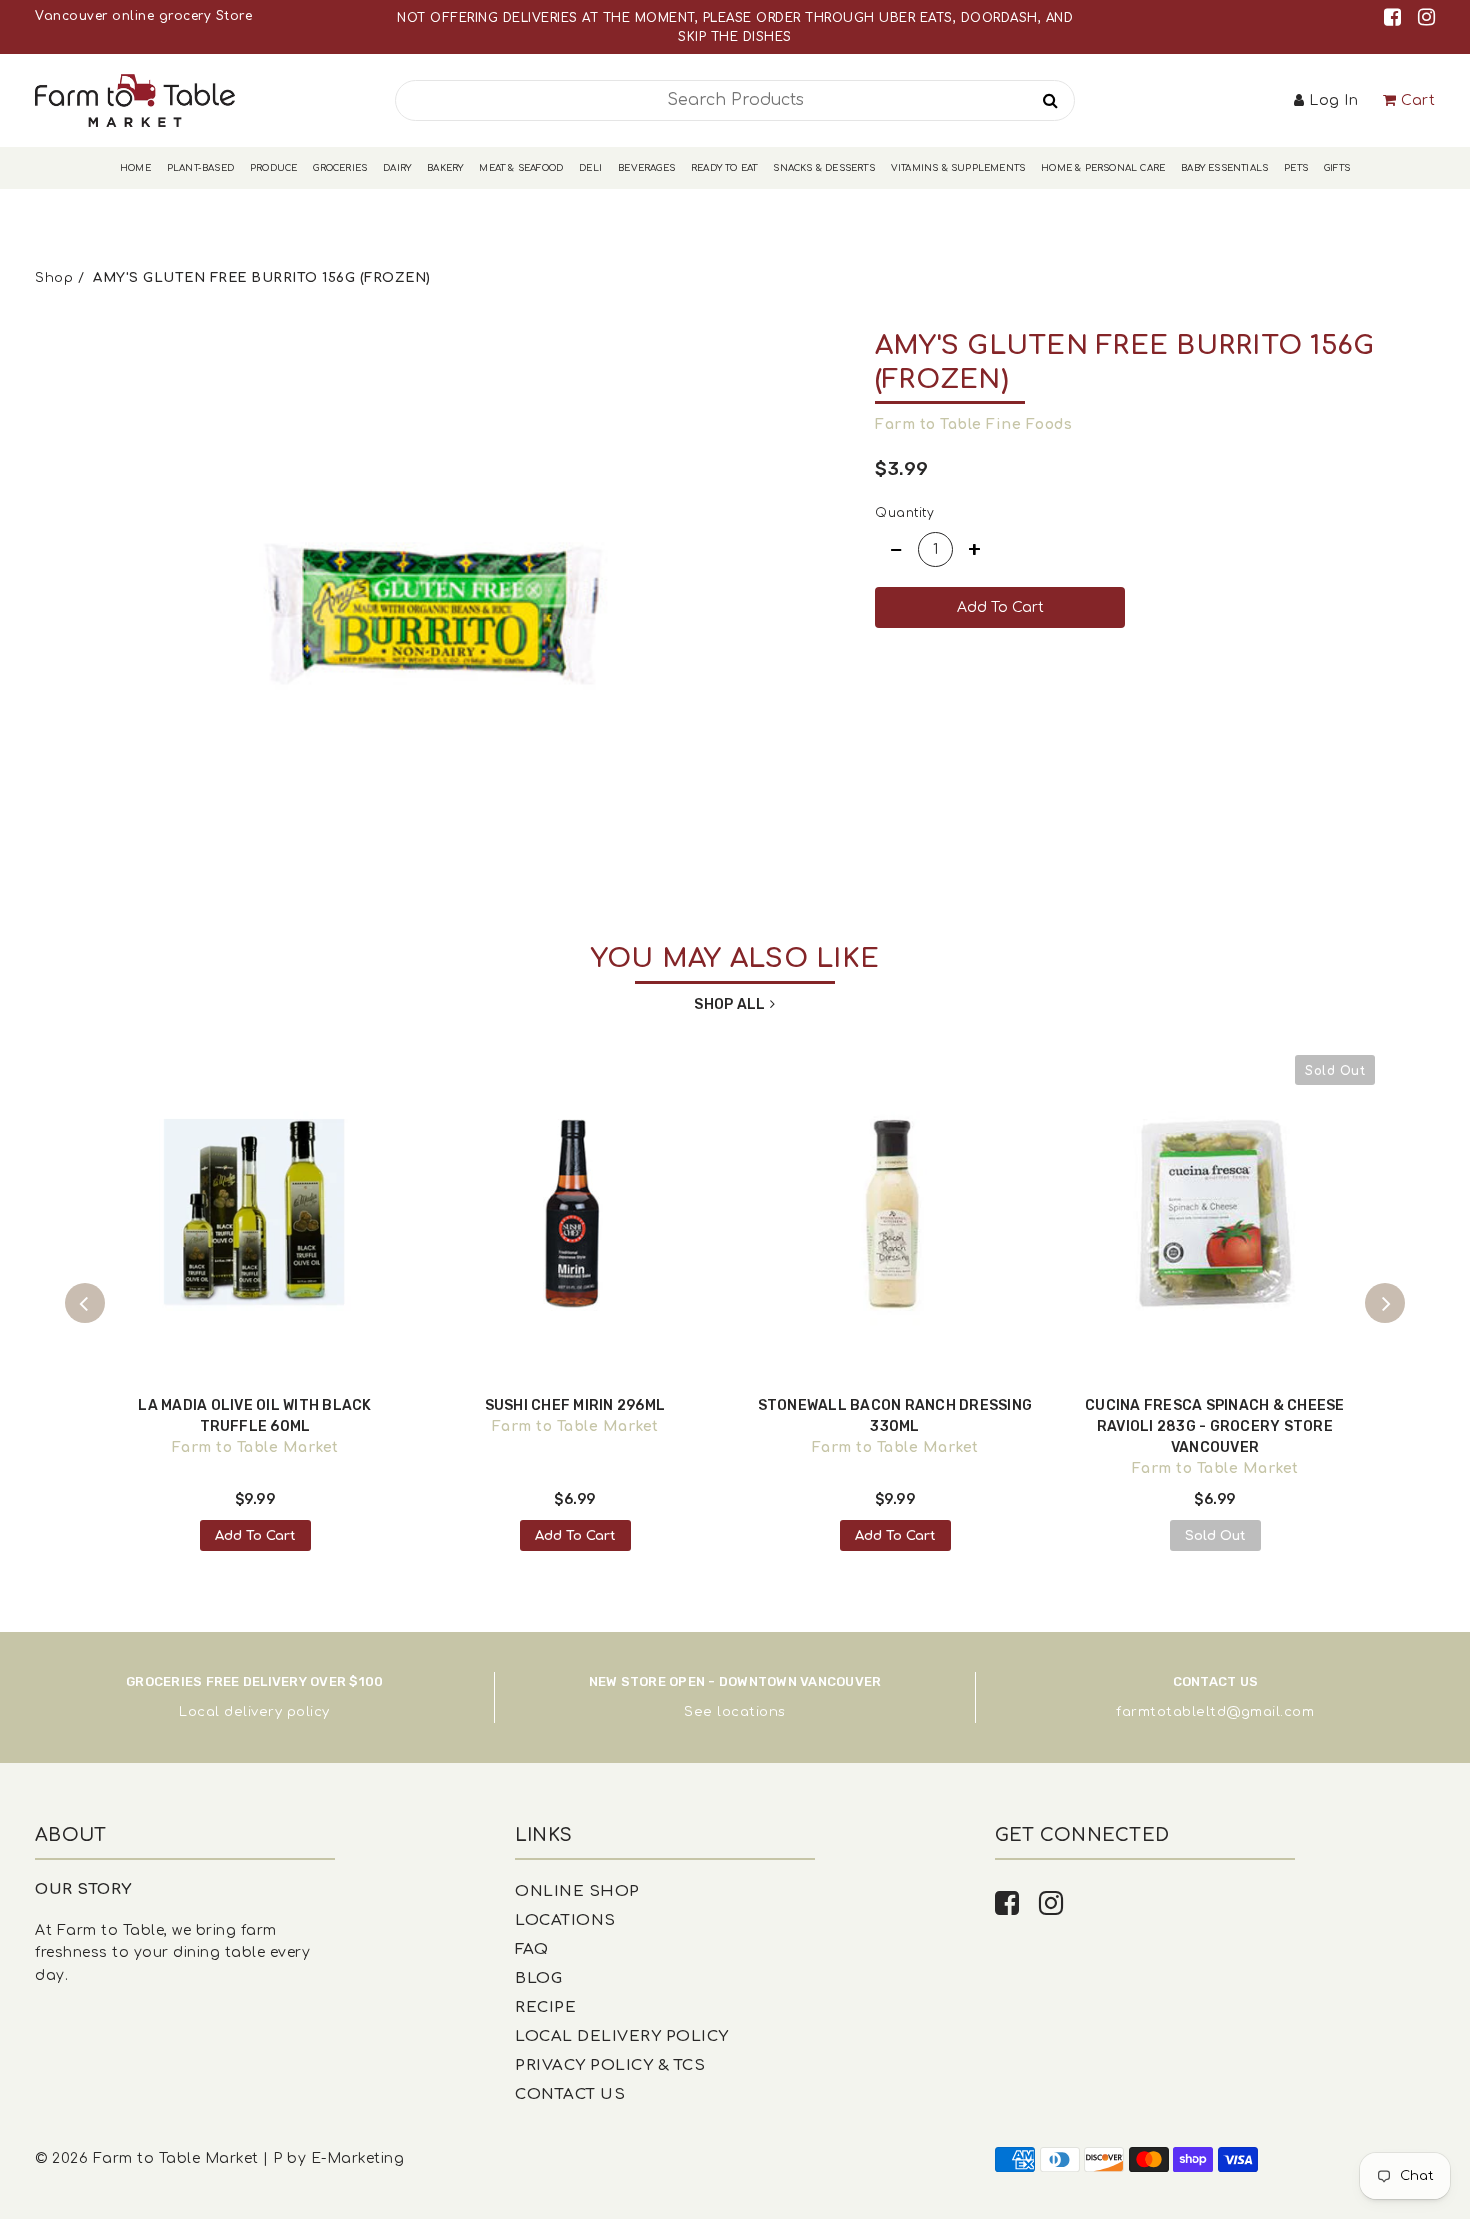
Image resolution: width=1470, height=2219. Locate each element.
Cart (1418, 100)
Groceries (340, 168)
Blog (538, 1978)
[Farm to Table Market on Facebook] (1396, 17)
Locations (565, 1920)
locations (751, 1712)
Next (1385, 1303)
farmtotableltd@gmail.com (1215, 1712)
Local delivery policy (254, 1712)
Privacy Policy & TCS (610, 2065)
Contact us (570, 2094)
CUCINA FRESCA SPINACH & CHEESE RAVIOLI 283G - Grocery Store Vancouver (1215, 1426)
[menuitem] (135, 168)
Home (135, 168)
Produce (273, 168)
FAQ (532, 1949)
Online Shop (577, 1891)
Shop (54, 278)
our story (83, 1889)
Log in (1333, 100)
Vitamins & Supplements (958, 168)
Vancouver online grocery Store (143, 16)
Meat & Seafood (521, 168)
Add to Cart (255, 1536)
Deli (590, 168)
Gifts (1337, 168)
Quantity (904, 513)
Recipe (545, 2007)
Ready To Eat (724, 168)
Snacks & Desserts (823, 168)
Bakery (445, 168)
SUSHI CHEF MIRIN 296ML (575, 1405)
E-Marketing (358, 2158)
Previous (85, 1303)
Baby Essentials (1224, 168)
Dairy (397, 168)
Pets (1296, 168)
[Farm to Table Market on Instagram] (1427, 17)
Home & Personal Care (1103, 168)
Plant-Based (200, 168)
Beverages (646, 168)
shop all (729, 1004)
